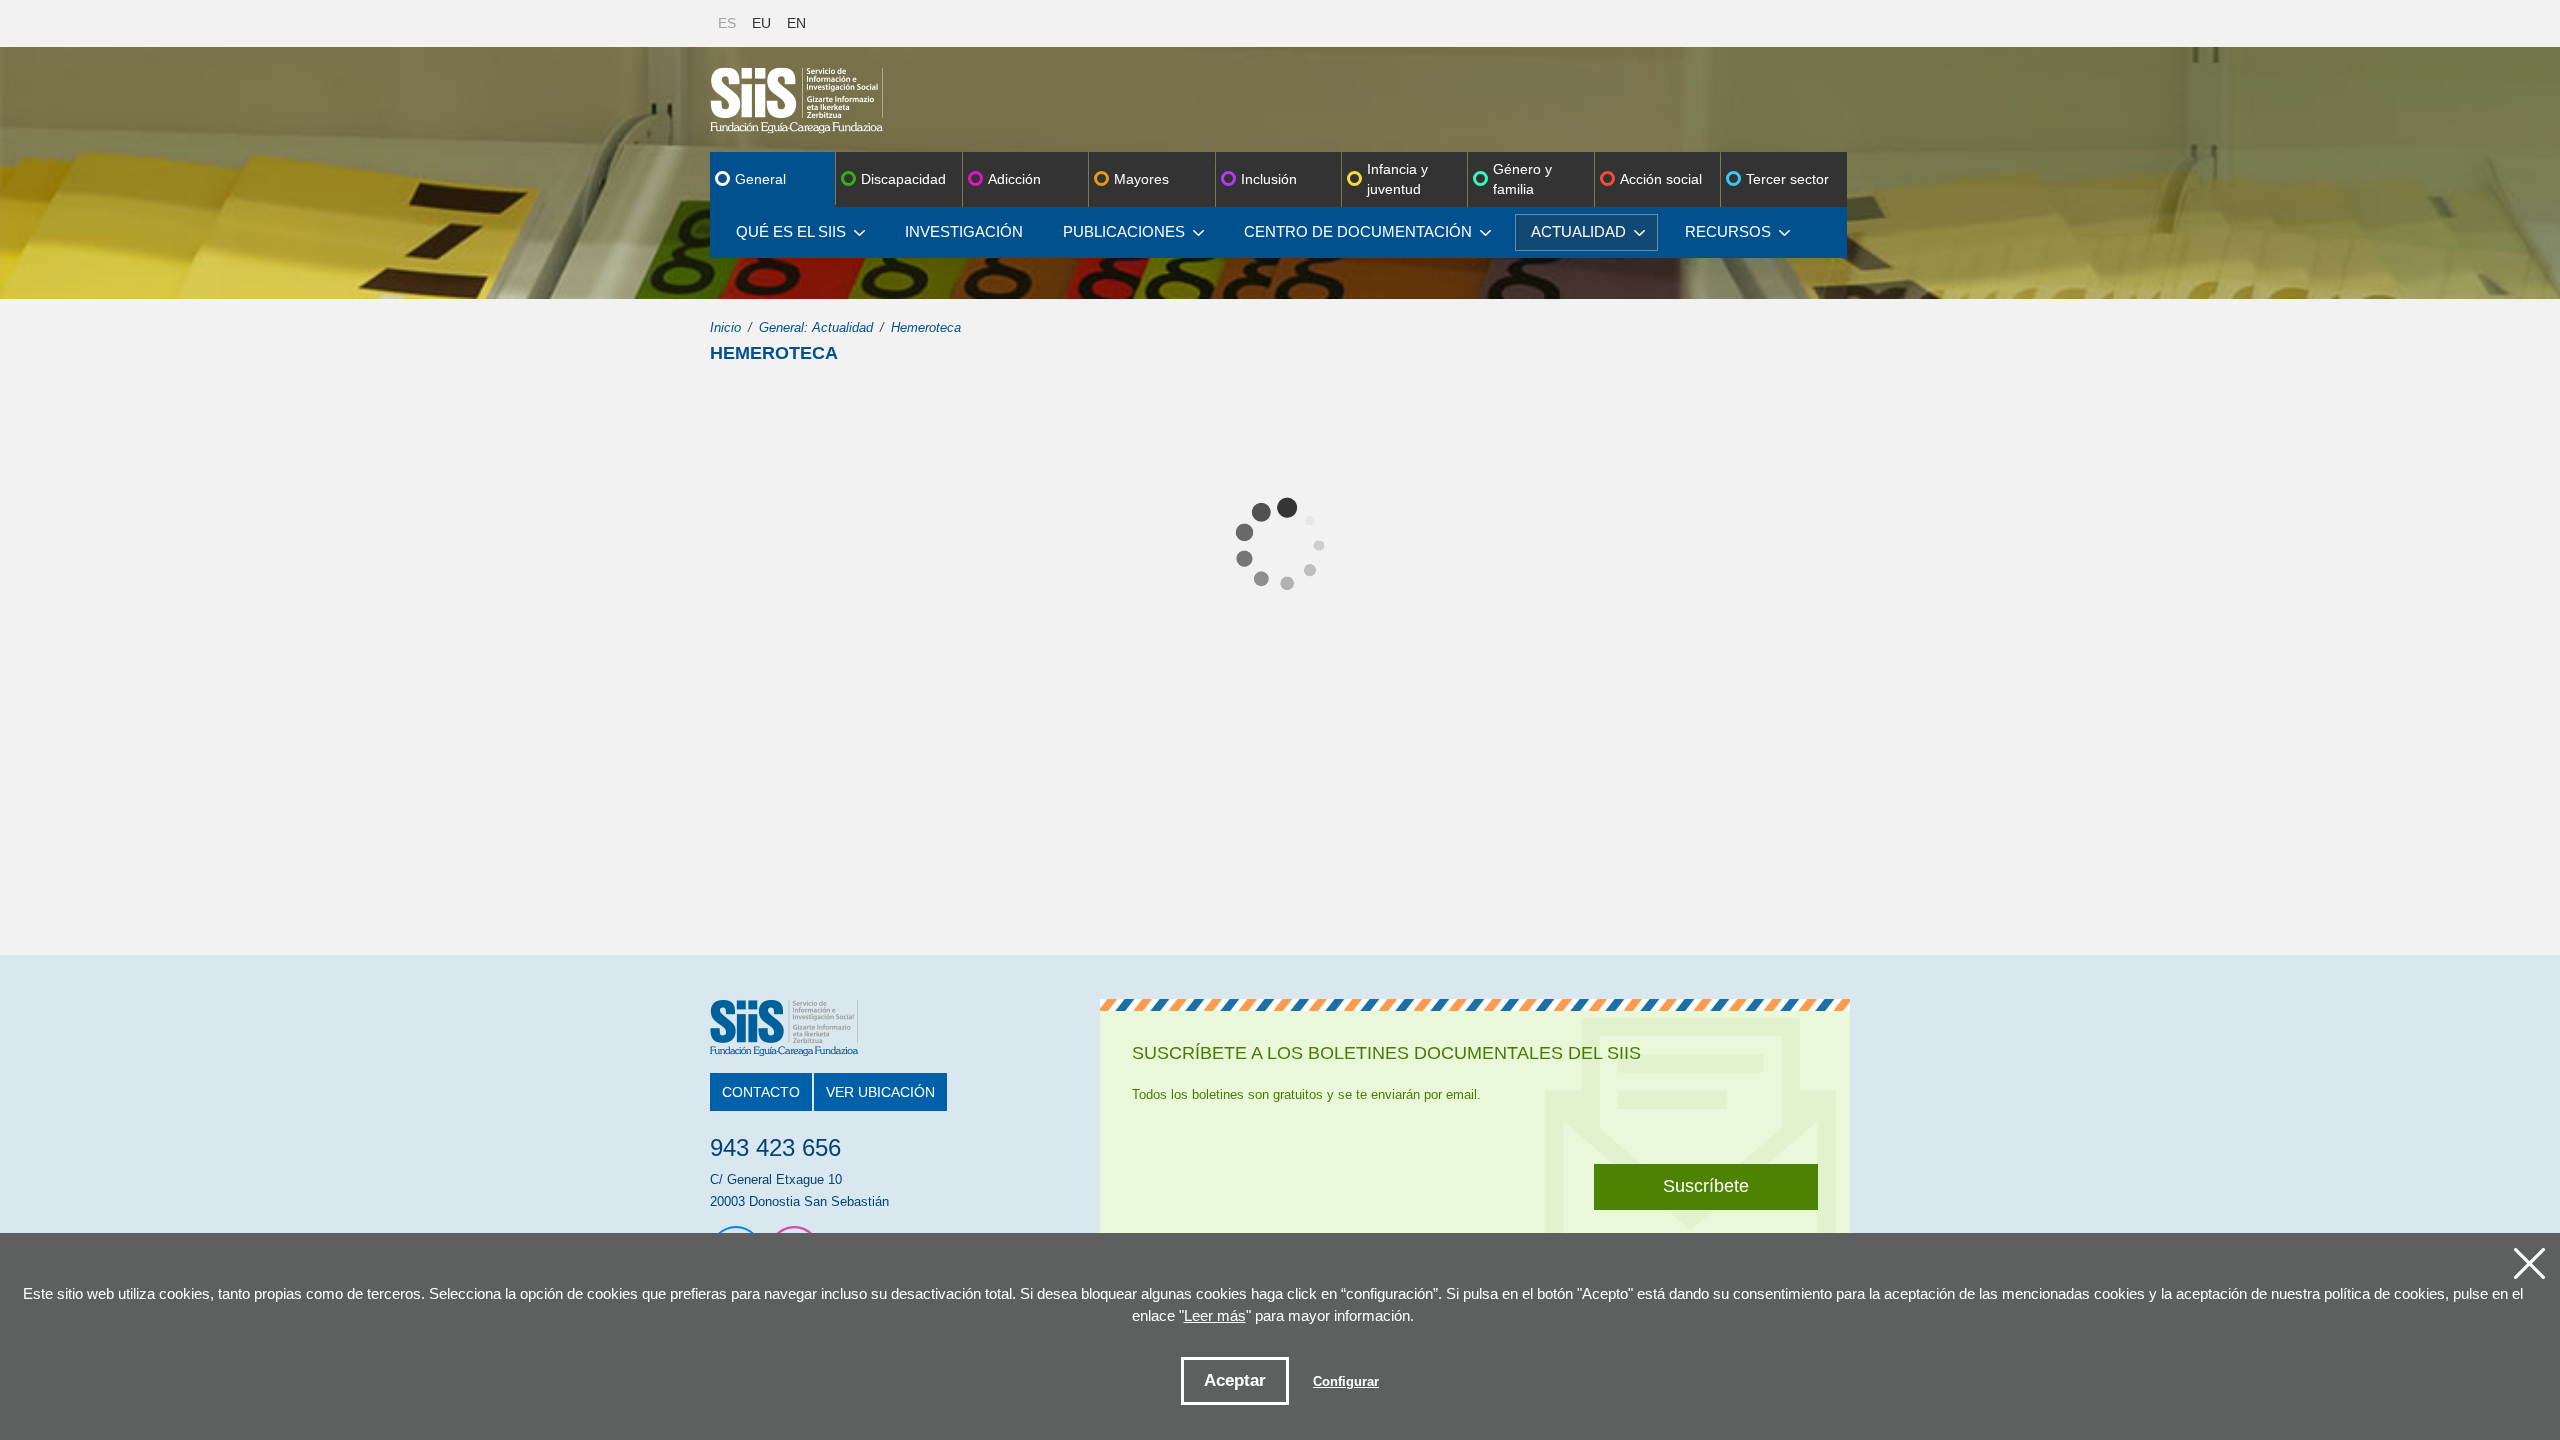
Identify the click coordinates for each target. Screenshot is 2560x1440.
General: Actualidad (816, 327)
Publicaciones (1124, 231)
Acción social (1661, 179)
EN (796, 23)
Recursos (1728, 231)
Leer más (1215, 1315)
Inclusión (1269, 179)
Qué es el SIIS (791, 231)
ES (727, 23)
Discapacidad (903, 179)
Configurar (1346, 1381)
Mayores (1141, 179)
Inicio (725, 327)
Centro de (1358, 231)
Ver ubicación (880, 1092)
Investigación (964, 231)
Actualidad (1578, 231)
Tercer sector (1787, 179)
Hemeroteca (926, 327)
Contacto (761, 1092)
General (760, 179)
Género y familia (1522, 179)
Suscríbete (1706, 1186)
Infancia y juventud (1397, 179)
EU (761, 23)
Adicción (1014, 179)
